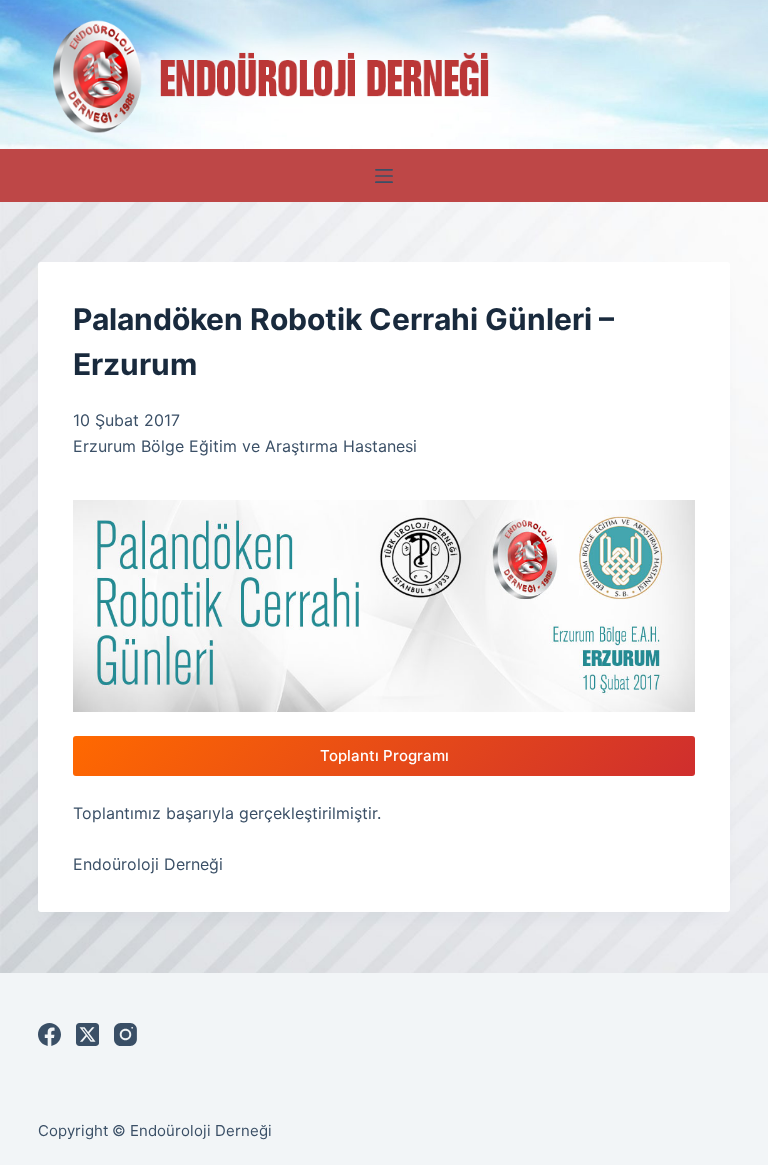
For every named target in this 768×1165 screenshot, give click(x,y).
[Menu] (384, 176)
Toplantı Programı (384, 755)
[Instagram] (125, 1034)
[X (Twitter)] (87, 1034)
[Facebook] (49, 1034)
